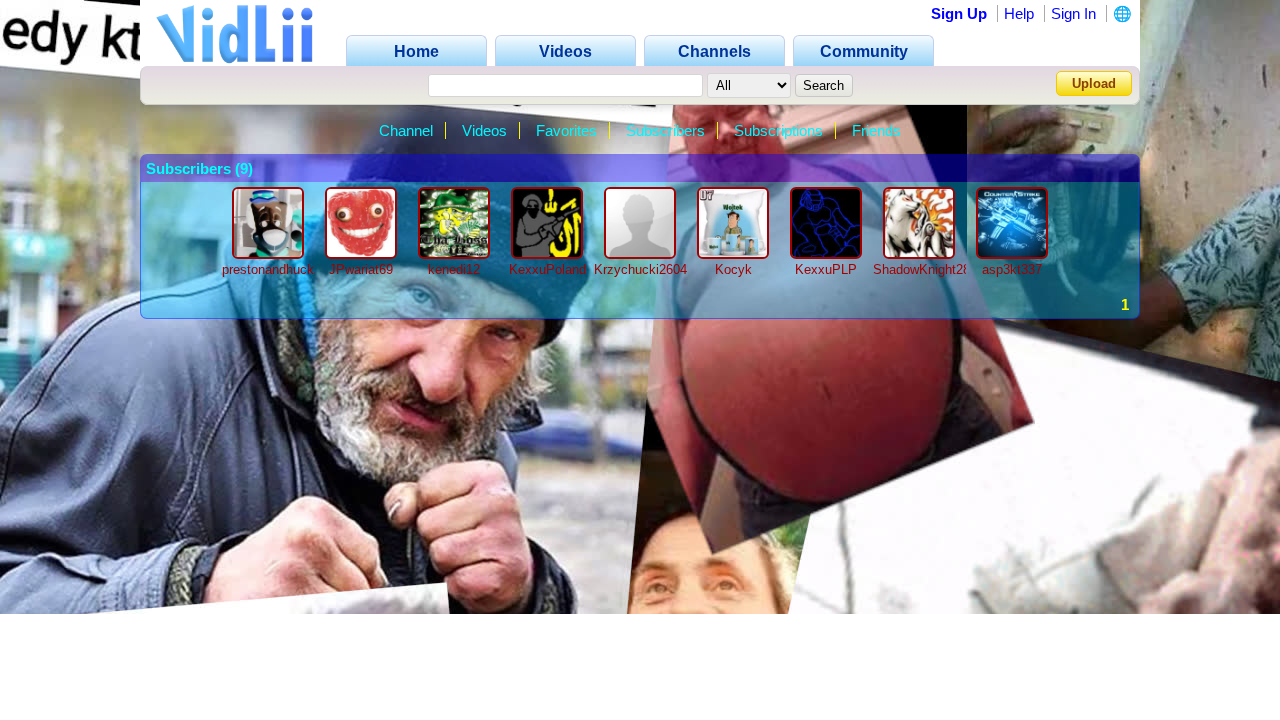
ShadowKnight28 (921, 269)
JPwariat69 (361, 269)
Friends (876, 130)
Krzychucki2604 (640, 269)
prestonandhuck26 (275, 269)
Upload (1094, 83)
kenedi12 (454, 269)
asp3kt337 (1012, 269)
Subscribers (665, 130)
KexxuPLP (826, 269)
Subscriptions (778, 130)
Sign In (1073, 13)
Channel (406, 130)
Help (1019, 13)
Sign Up (959, 13)
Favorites (566, 130)
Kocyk (733, 269)
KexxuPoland (547, 269)
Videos (484, 130)
